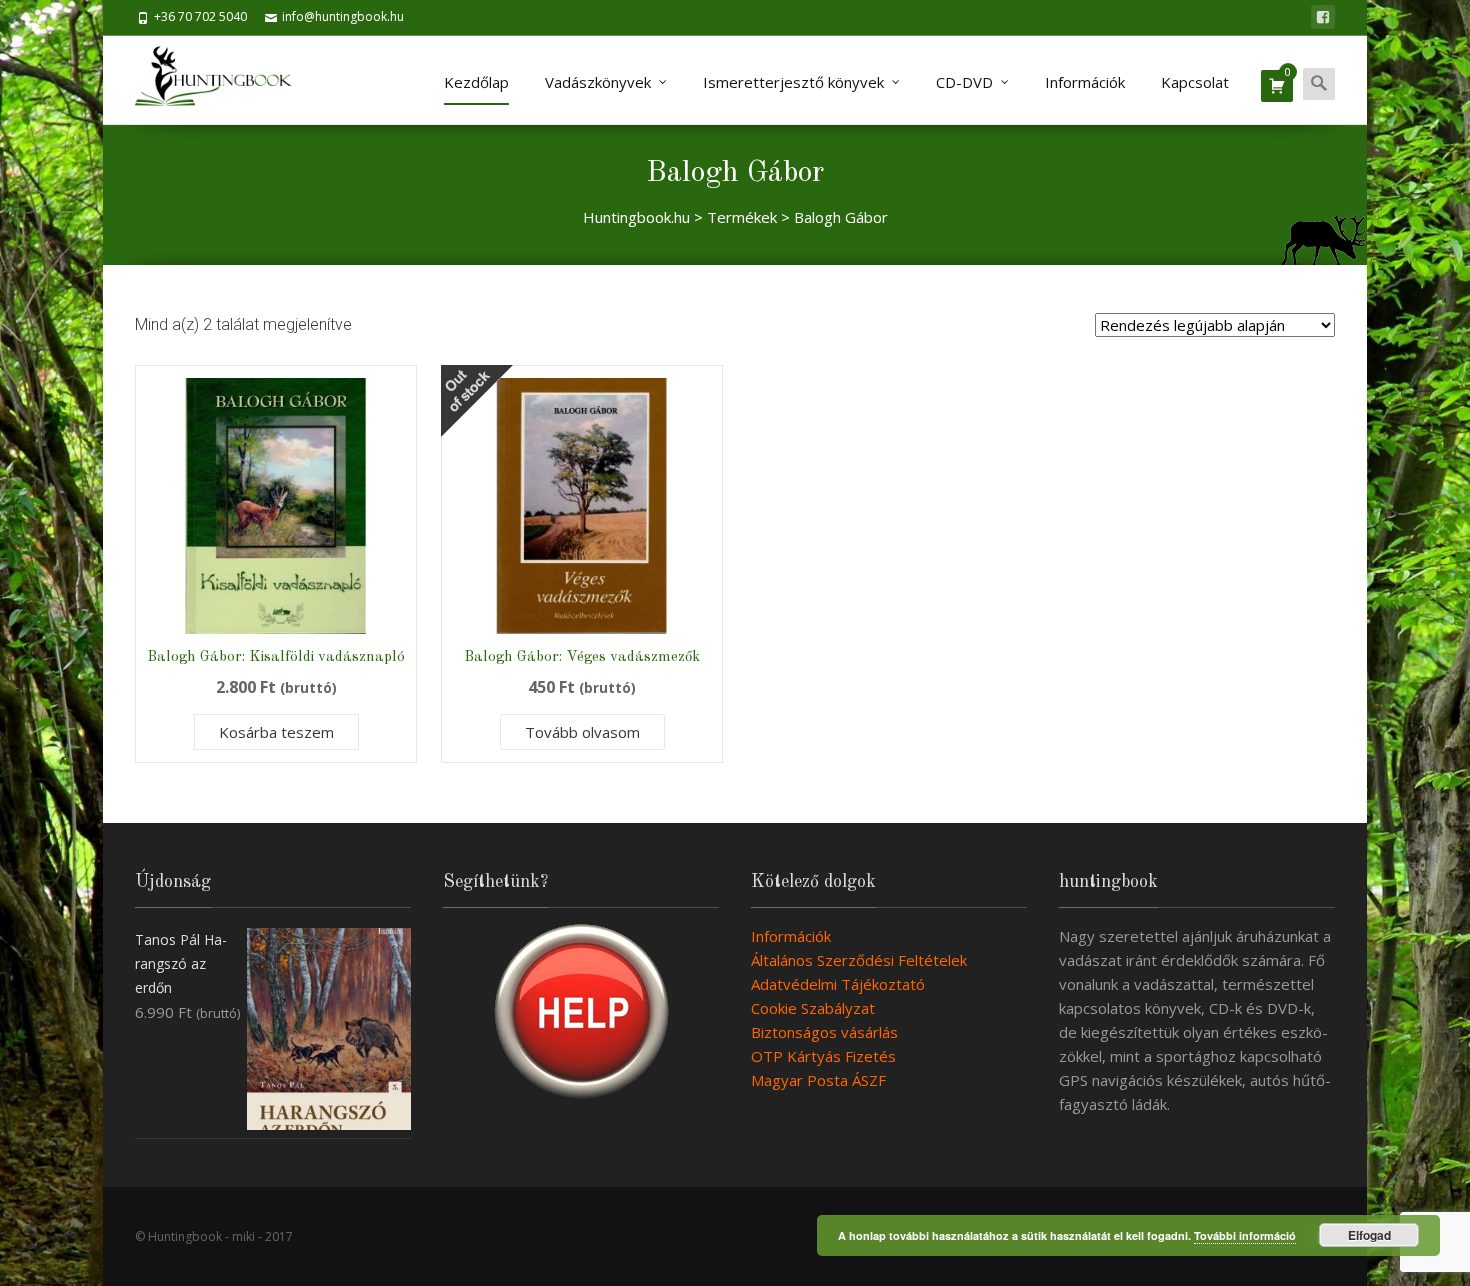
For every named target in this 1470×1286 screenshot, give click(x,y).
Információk (1085, 82)
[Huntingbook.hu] (223, 80)
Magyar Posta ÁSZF (818, 1080)
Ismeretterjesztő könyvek (793, 82)
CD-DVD (964, 82)
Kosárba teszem (276, 732)
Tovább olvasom (582, 732)
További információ (1245, 1235)
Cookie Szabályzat (813, 1008)
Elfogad (1369, 1235)
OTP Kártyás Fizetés (823, 1056)
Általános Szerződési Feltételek (859, 960)
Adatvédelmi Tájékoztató (838, 984)
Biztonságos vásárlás (824, 1032)
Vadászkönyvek (598, 82)
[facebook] (1323, 17)
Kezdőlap (476, 82)
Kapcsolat (1195, 82)
